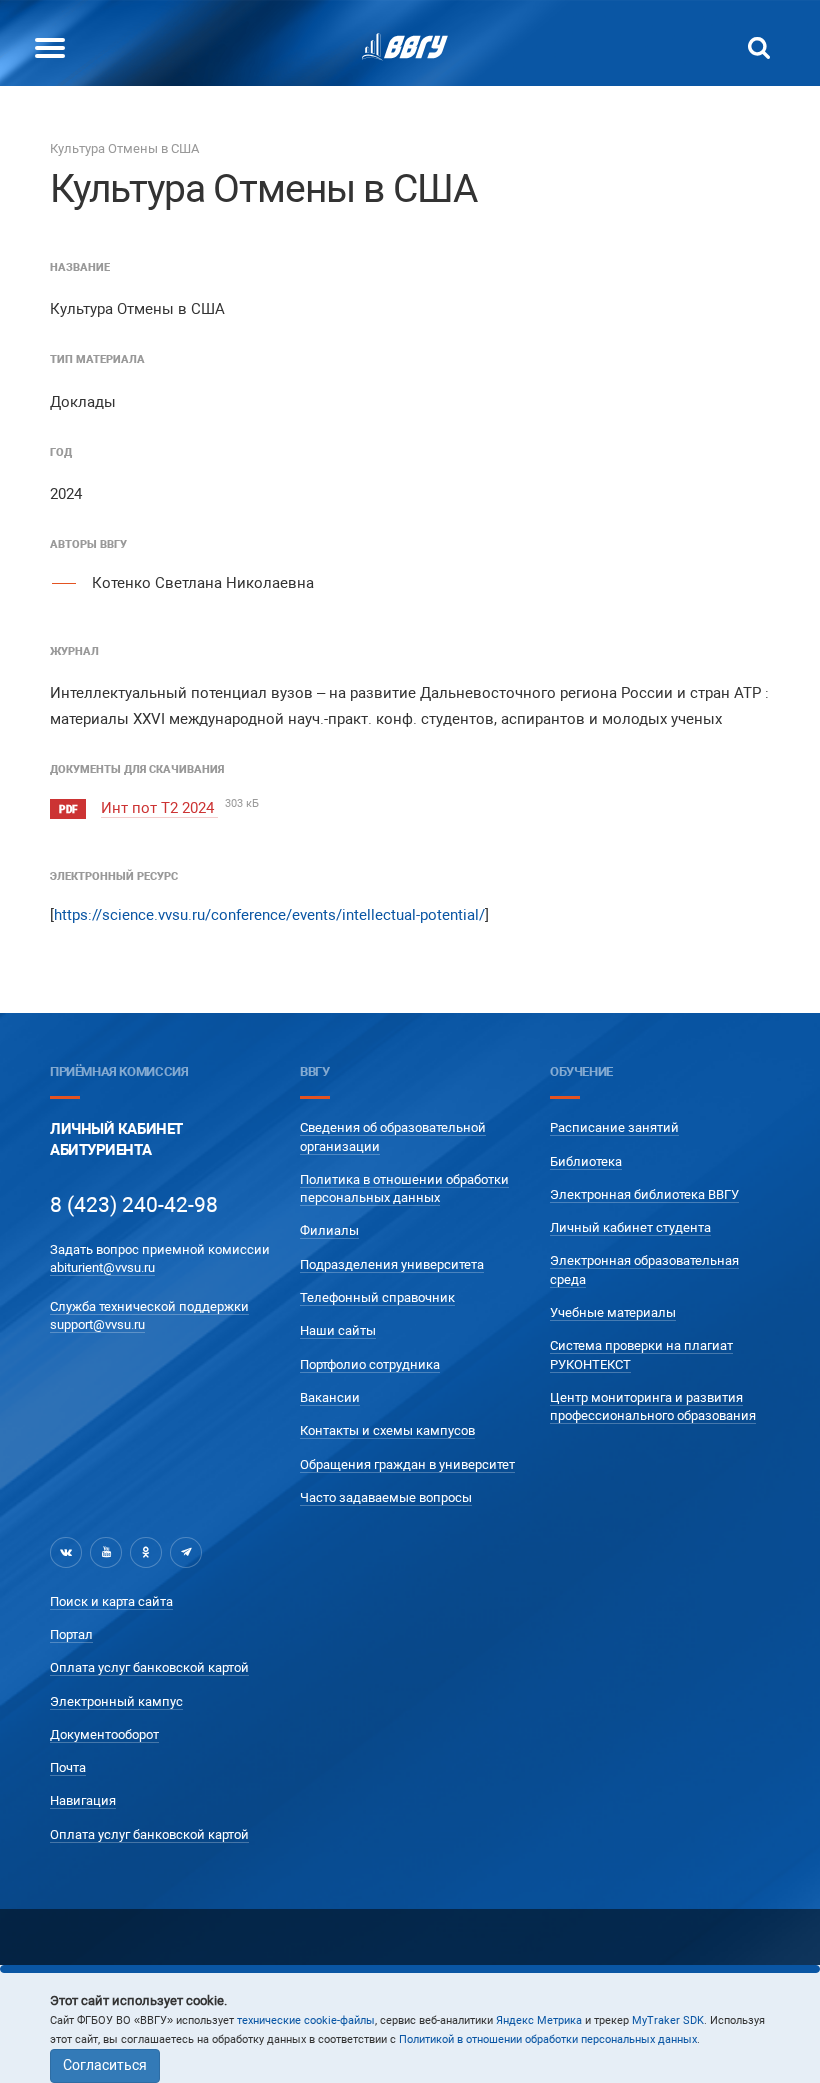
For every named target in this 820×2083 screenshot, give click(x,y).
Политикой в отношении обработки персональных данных (548, 2039)
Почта (68, 1767)
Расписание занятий (614, 1127)
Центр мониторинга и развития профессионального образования (653, 1406)
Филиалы (329, 1230)
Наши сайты (338, 1330)
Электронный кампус (116, 1701)
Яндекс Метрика (539, 2020)
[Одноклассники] (146, 1552)
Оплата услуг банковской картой (149, 1667)
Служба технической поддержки (149, 1306)
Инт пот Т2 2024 (159, 808)
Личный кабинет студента (630, 1227)
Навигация (83, 1800)
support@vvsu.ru (97, 1324)
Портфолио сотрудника (370, 1364)
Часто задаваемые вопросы (386, 1497)
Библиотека (586, 1161)
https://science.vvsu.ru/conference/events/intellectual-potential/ (269, 915)
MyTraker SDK (668, 2020)
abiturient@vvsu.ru (102, 1267)
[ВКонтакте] (66, 1552)
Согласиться (105, 2065)
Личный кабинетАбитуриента (116, 1139)
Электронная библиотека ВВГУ (644, 1194)
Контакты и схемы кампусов (387, 1430)
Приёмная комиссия (119, 1071)
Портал (71, 1634)
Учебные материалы (613, 1312)
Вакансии (330, 1397)
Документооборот (104, 1734)
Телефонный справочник (377, 1297)
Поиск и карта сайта (111, 1601)
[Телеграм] (186, 1552)
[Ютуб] (106, 1552)
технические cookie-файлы (306, 2020)
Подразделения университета (392, 1264)
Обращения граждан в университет (407, 1464)
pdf (68, 809)
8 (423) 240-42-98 (134, 1205)
